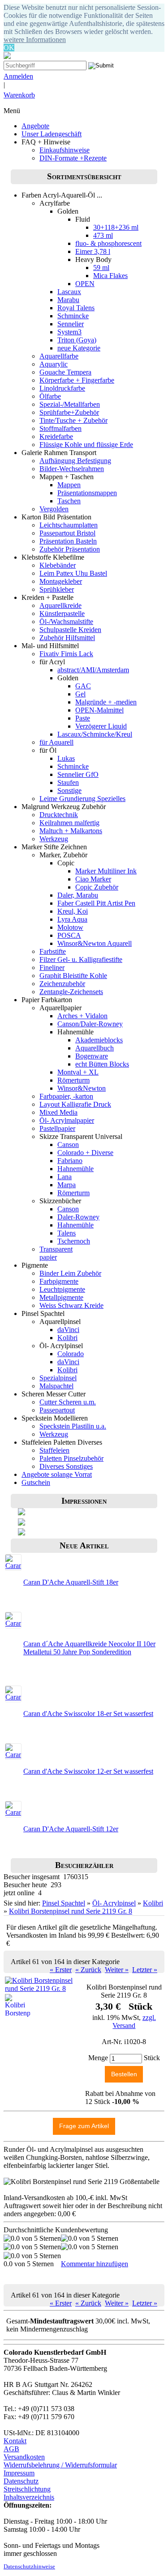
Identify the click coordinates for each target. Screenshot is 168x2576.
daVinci (68, 1330)
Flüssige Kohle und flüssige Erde (86, 445)
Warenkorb (19, 95)
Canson (68, 1145)
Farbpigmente (59, 1281)
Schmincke (73, 316)
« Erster (61, 1970)
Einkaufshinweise (65, 150)
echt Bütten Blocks (102, 1064)
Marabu (68, 300)
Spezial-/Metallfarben (70, 404)
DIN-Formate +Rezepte (73, 158)
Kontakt (15, 2441)
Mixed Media (58, 1112)
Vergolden (54, 509)
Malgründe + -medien (106, 702)
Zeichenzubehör (62, 984)
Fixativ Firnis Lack (66, 654)
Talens (67, 1233)
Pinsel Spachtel (64, 1903)
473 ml (103, 235)
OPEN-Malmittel (99, 710)
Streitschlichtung (27, 2489)
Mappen (69, 485)
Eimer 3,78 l (93, 251)
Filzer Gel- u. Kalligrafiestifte (81, 959)
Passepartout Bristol (67, 533)
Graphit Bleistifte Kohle (73, 976)
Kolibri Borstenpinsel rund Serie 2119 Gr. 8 (71, 1911)
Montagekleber (61, 581)
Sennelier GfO (78, 774)
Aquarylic (54, 364)
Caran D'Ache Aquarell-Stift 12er (71, 1829)
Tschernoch (74, 1241)
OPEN (85, 284)
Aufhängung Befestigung (75, 461)
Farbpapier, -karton (66, 1096)
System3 (69, 332)
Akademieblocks (99, 1040)
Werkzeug (54, 839)
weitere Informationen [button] (35, 40)
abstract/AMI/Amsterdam (93, 670)
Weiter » (117, 1970)
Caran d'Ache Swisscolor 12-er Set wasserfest (88, 1771)
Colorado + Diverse (85, 1153)
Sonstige (69, 791)
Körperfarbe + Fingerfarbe (77, 380)
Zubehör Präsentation (70, 549)
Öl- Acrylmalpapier (67, 1120)
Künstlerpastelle (62, 613)
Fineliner (52, 968)
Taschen (69, 501)
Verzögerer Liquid (101, 726)
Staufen (68, 782)
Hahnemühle (75, 1169)
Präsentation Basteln (68, 541)
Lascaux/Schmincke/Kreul (95, 734)
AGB (11, 2449)
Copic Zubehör (97, 887)
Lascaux (69, 292)
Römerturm (73, 1080)
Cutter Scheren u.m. (68, 1402)
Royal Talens (76, 308)
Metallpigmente (61, 1297)
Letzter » (145, 1970)
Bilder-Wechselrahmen (72, 469)
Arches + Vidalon (82, 1016)
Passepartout (57, 1410)
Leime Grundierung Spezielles (82, 799)
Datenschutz (21, 2481)
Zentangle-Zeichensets (71, 992)
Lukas (66, 758)
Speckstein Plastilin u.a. (73, 1426)
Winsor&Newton (82, 1088)
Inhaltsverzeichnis (29, 2497)
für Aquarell (56, 742)
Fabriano (70, 1161)
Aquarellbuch (95, 1048)
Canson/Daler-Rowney (90, 1024)
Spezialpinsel (58, 1378)
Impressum (19, 2473)
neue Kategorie (79, 348)
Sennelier (71, 324)
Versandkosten (24, 2457)
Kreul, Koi (73, 911)
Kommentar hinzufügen (95, 2264)
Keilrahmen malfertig (69, 823)
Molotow (70, 927)
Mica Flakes (110, 276)
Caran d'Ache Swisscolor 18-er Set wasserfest (88, 1714)
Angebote (35, 126)
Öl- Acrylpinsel (114, 1903)
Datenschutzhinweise (29, 2567)
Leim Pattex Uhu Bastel (73, 573)
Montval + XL (78, 1072)
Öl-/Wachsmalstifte (66, 622)
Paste (83, 718)
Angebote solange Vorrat (57, 1474)
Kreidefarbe (56, 436)
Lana (65, 1177)
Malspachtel (56, 1386)
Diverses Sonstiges (66, 1466)
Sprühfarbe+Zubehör (69, 412)
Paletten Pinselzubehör (71, 1458)
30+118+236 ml (116, 227)
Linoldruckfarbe (62, 388)
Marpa (67, 1185)
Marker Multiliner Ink (106, 871)
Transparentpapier (56, 1253)
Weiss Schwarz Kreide (71, 1305)
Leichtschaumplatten (69, 525)
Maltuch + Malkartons (71, 831)
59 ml (101, 268)
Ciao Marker (93, 879)
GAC (83, 686)
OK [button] (9, 48)
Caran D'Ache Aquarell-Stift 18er (71, 1582)
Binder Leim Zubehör (70, 1273)
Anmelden (18, 76)
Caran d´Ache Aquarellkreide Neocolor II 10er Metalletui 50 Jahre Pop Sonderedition (89, 1648)
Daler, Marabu (78, 895)
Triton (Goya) (77, 340)
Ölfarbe (50, 396)
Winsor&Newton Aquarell (95, 943)
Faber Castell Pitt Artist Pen (96, 903)
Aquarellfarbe (59, 356)
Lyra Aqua (72, 919)
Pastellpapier (57, 1128)
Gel (80, 694)
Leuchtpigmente (62, 1289)
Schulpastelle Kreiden (70, 630)
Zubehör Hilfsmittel (67, 638)
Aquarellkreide (60, 605)
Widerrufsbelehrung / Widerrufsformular (60, 2465)
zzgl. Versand (134, 2022)
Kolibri (67, 1338)
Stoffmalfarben (60, 428)
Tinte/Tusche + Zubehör (73, 420)
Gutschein (36, 1482)
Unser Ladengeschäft (52, 134)
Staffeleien (54, 1450)
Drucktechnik (59, 815)
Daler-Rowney (78, 1217)
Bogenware (92, 1056)
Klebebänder (58, 565)
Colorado (71, 1354)
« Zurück (88, 1970)
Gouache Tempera (65, 372)
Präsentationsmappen (87, 493)
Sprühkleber (57, 589)
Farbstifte (53, 951)
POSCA (69, 935)
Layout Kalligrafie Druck (75, 1104)
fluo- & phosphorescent (108, 243)
